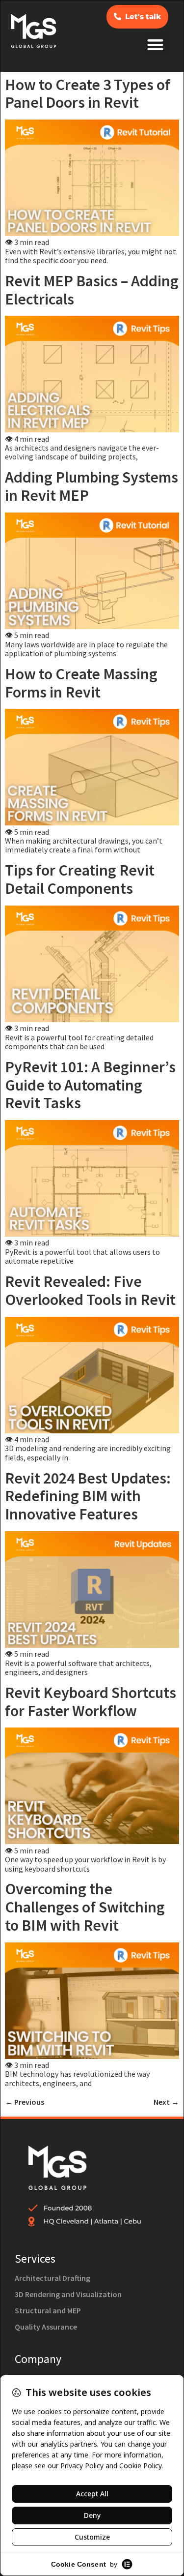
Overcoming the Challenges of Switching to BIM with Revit (85, 1907)
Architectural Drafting (53, 2278)
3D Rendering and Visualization (68, 2294)
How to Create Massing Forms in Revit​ (81, 683)
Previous (25, 2102)
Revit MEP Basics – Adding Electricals (92, 290)
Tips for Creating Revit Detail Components (80, 879)
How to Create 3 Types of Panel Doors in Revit (88, 94)
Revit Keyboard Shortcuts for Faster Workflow (91, 1702)
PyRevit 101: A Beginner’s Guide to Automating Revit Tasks (90, 1085)
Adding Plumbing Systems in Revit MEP (92, 486)
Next (166, 2102)
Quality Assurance (46, 2327)
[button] (155, 45)
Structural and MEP (48, 2310)
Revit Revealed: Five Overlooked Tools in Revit (90, 1290)
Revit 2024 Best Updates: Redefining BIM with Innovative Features (88, 1496)
